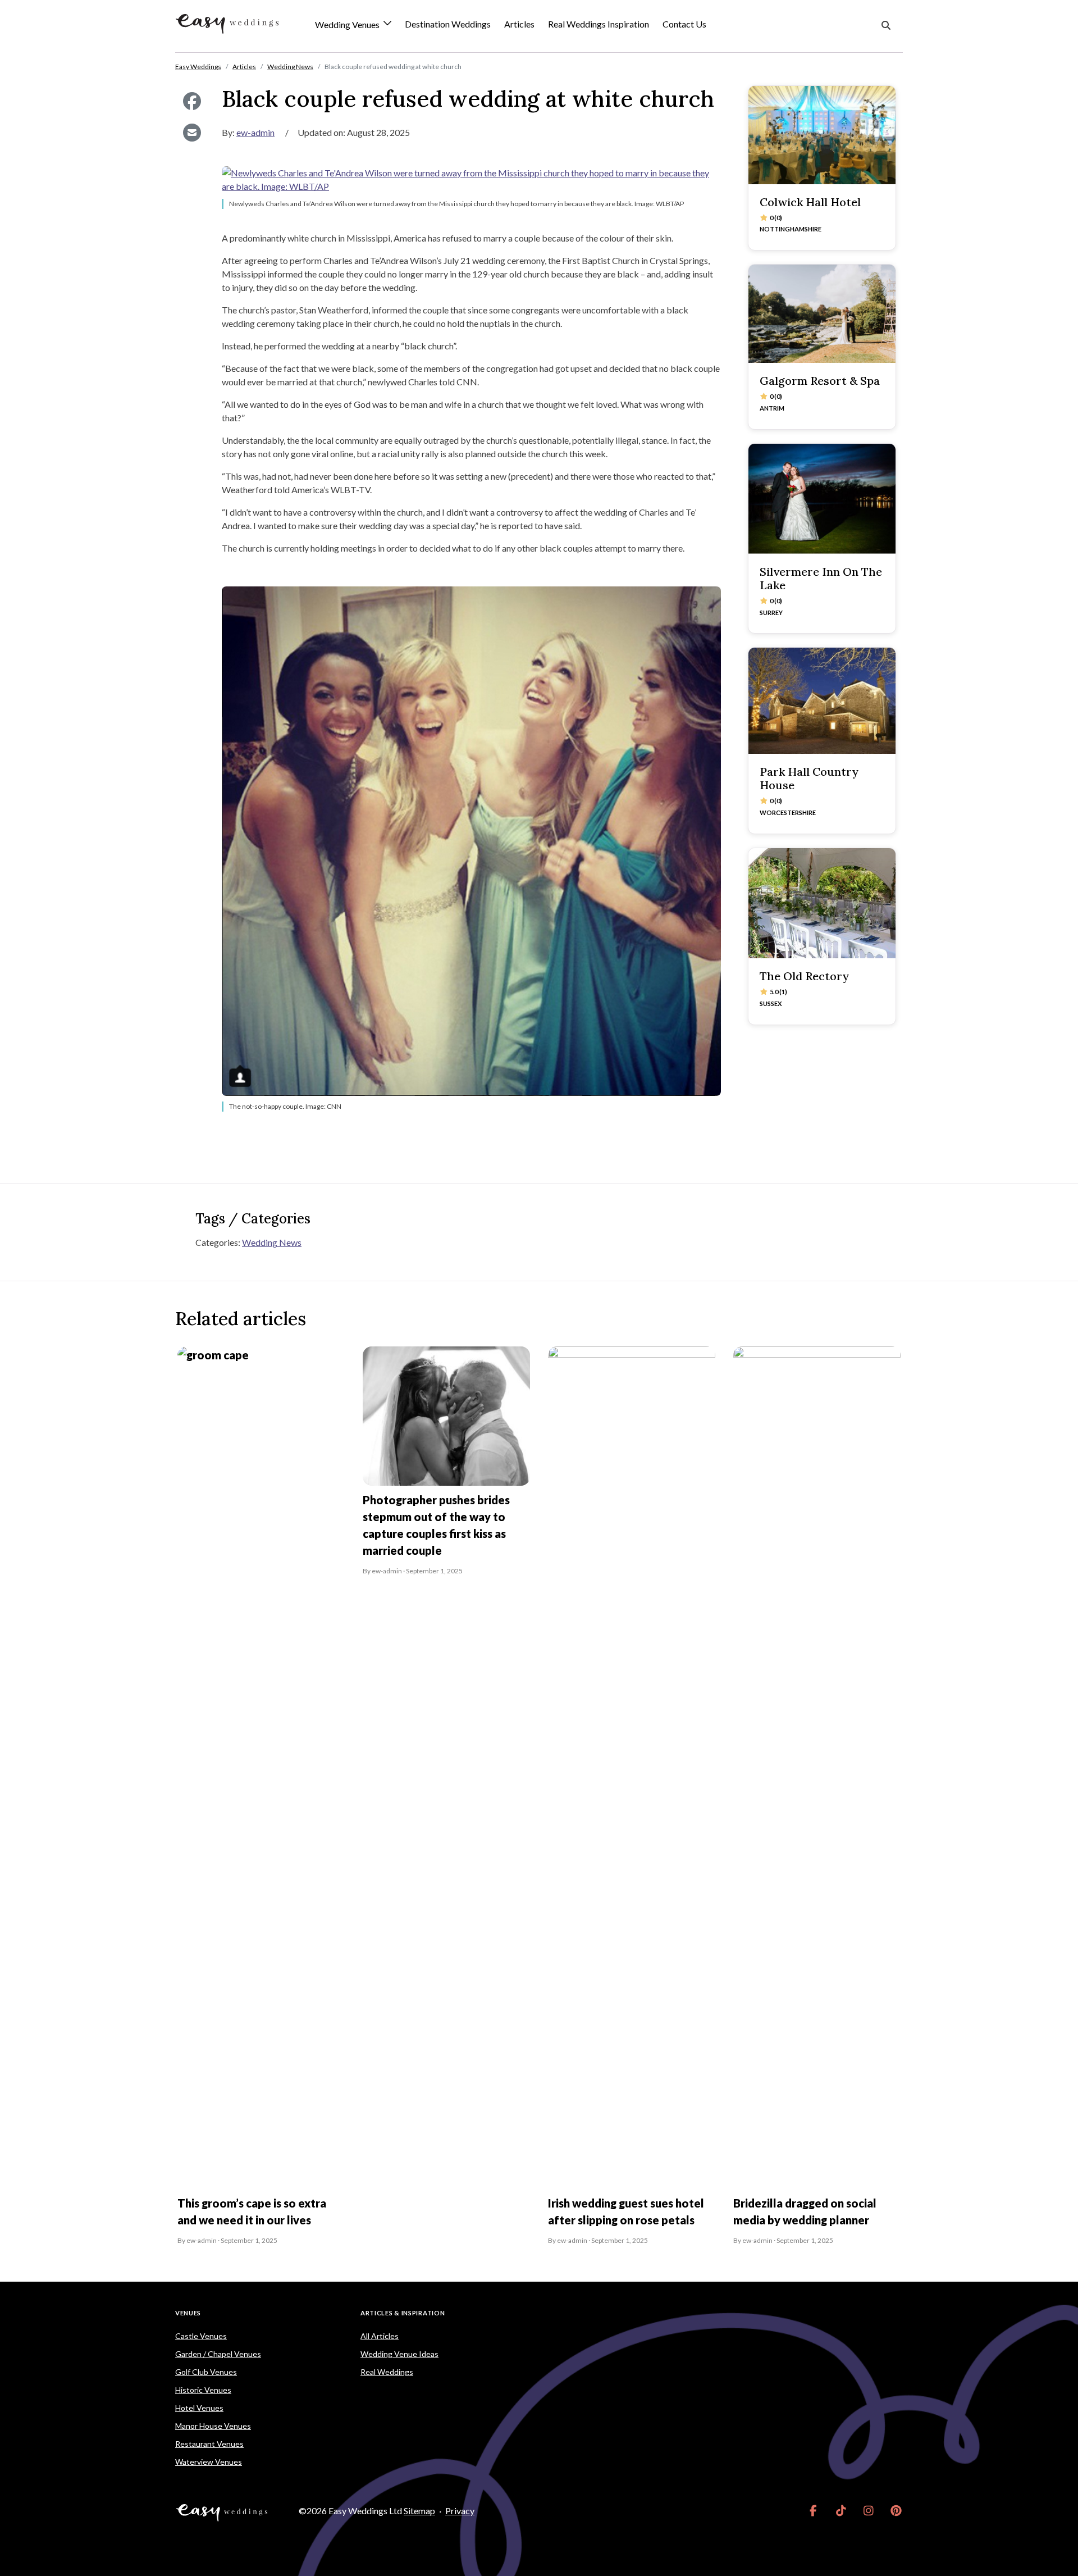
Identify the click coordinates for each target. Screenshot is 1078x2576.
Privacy (460, 2511)
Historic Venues (203, 2390)
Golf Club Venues (206, 2372)
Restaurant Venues (209, 2444)
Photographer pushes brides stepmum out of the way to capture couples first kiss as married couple (436, 1525)
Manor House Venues (213, 2426)
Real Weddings (387, 2372)
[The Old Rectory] (822, 904)
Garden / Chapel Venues (218, 2354)
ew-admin (255, 132)
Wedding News (272, 1242)
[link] (813, 2511)
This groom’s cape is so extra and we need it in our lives (252, 2211)
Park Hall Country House (809, 778)
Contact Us (684, 24)
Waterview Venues (209, 2462)
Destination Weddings (448, 24)
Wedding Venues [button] (348, 25)
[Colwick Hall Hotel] (822, 135)
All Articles (380, 2336)
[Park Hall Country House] (822, 700)
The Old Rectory (804, 976)
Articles (519, 24)
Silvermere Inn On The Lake (821, 578)
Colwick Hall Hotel (810, 202)
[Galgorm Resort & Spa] (822, 314)
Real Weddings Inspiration (599, 24)
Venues (188, 2313)
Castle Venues (201, 2336)
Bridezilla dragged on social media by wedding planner (805, 2211)
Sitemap (419, 2511)
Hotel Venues (199, 2408)
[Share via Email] (192, 133)
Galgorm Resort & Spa (820, 381)
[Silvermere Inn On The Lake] (822, 499)
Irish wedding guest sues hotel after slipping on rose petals (626, 2211)
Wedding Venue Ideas (399, 2354)
